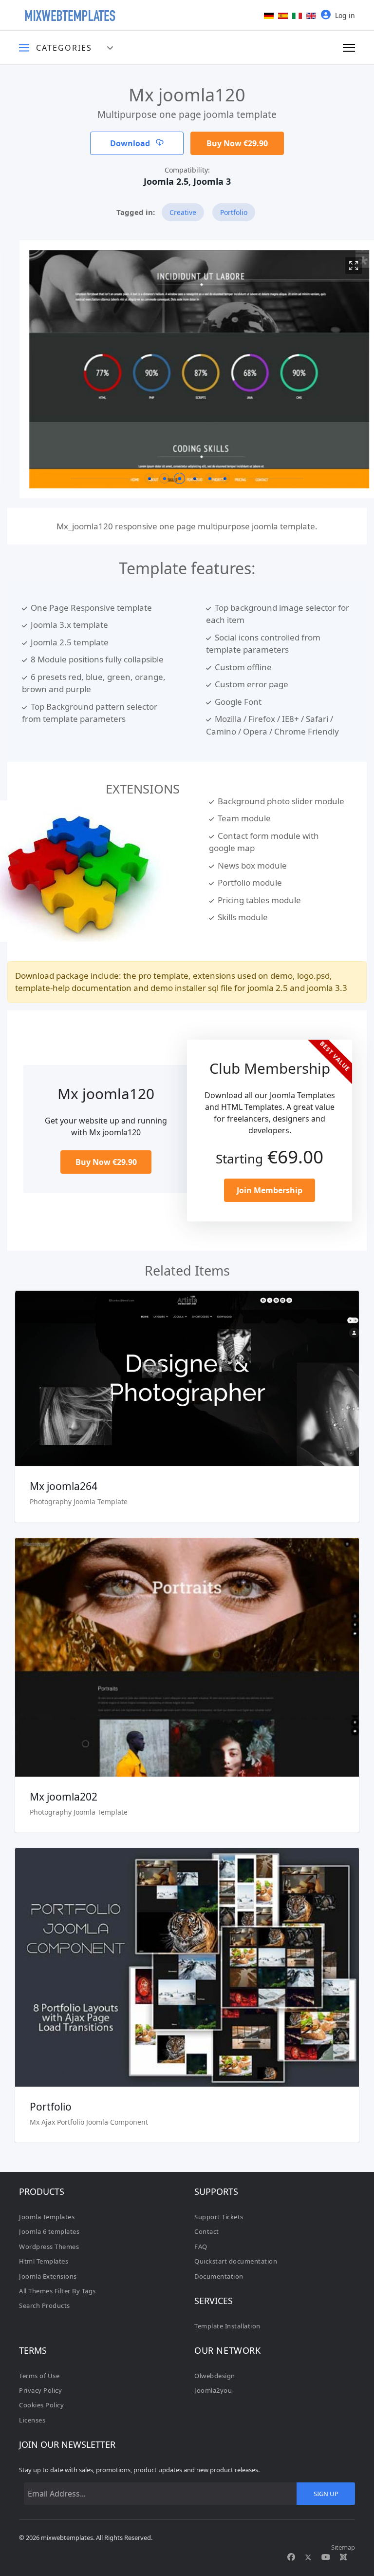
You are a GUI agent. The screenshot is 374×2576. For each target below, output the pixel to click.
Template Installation (227, 2326)
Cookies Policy (41, 2405)
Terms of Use (39, 2376)
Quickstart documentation (236, 2261)
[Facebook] (291, 2557)
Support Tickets (219, 2217)
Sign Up (326, 2494)
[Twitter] (308, 2557)
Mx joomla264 (64, 1486)
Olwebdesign (215, 2376)
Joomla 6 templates (49, 2231)
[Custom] (343, 2557)
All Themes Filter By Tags (57, 2291)
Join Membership (270, 1190)
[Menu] (349, 48)
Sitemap (343, 2547)
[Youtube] (326, 2557)
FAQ (201, 2247)
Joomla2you (213, 2390)
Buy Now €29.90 (237, 143)
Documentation (219, 2276)
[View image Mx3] (341, 266)
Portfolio (234, 212)
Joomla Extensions (48, 2276)
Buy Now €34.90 (187, 1982)
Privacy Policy (40, 2390)
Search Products (45, 2305)
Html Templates (44, 2261)
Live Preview (187, 1365)
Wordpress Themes (49, 2247)
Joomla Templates (47, 2217)
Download (131, 143)
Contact (207, 2231)
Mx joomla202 (64, 1797)
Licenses (32, 2420)
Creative (183, 212)
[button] (149, 478)
